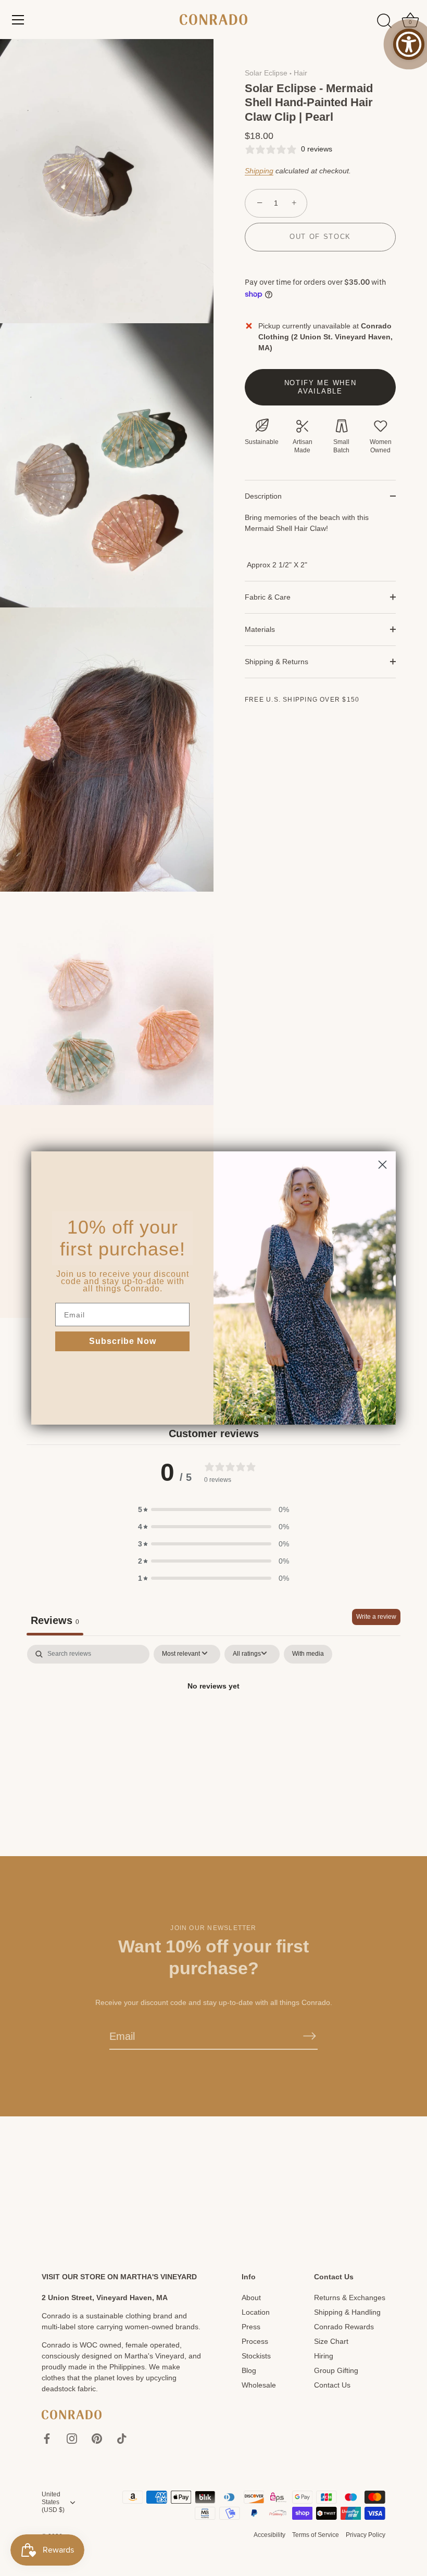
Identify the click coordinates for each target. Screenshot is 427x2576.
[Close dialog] (382, 1165)
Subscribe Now (123, 1341)
